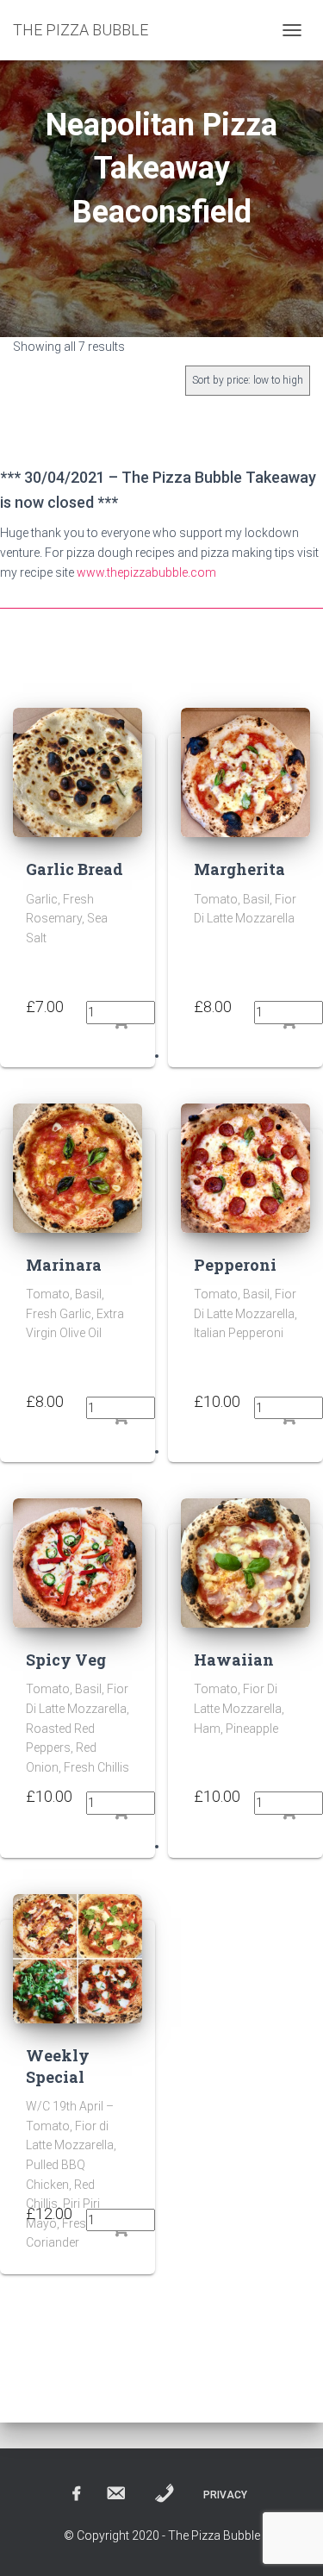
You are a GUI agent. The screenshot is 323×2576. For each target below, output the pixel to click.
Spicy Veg (66, 1660)
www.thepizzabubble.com (146, 572)
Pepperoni (235, 1265)
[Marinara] (78, 1166)
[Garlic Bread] (78, 772)
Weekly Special (58, 2066)
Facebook (77, 2494)
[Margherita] (245, 772)
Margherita (239, 869)
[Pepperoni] (245, 1166)
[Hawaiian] (245, 1562)
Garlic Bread (75, 869)
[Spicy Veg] (78, 1562)
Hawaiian (234, 1660)
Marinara (64, 1265)
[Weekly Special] (78, 1957)
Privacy (225, 2495)
